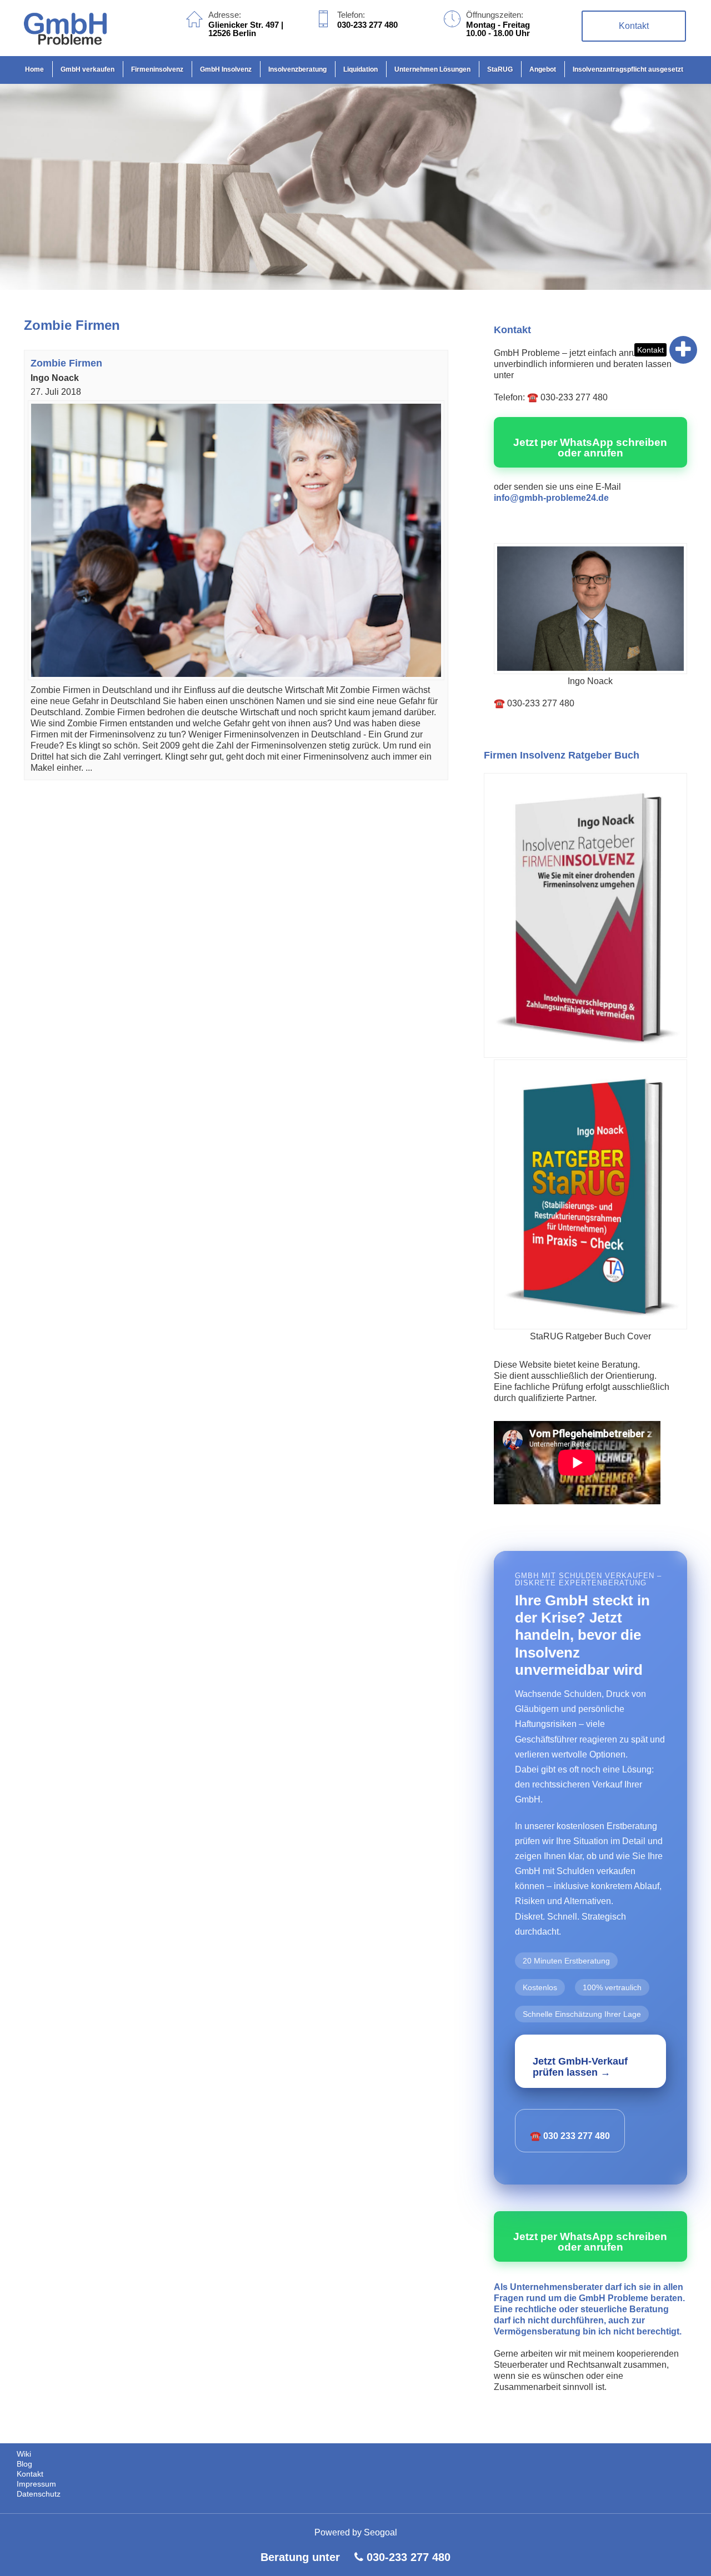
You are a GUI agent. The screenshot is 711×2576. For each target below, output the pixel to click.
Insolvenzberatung (297, 69)
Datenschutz (39, 2494)
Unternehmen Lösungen (432, 69)
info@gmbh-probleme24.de (551, 498)
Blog (24, 2464)
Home (34, 69)
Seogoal (380, 2532)
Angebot (543, 69)
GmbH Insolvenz (226, 69)
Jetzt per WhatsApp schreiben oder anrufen (590, 448)
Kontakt (650, 350)
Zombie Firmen (66, 363)
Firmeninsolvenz (157, 69)
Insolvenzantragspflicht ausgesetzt (628, 69)
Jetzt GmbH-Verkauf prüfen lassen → (580, 2067)
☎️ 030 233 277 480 (570, 2136)
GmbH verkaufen (87, 69)
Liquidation (360, 69)
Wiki (24, 2454)
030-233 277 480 (409, 2557)
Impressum (36, 2484)
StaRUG (500, 69)
